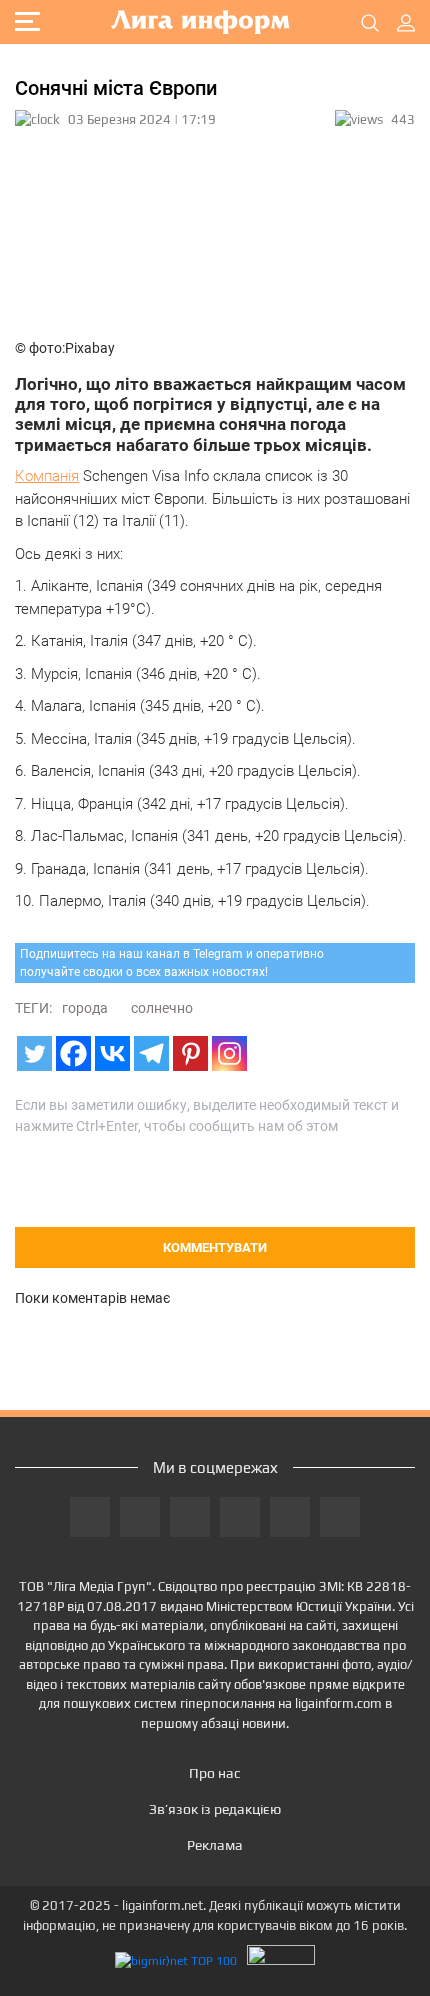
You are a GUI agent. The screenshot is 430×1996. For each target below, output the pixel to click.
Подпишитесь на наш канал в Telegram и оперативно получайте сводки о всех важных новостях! (172, 963)
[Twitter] (34, 1053)
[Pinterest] (190, 1053)
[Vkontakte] (112, 1053)
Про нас (215, 1773)
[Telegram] (151, 1053)
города (85, 1008)
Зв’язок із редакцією (215, 1809)
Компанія (47, 476)
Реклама (215, 1845)
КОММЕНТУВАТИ (215, 1247)
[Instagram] (229, 1053)
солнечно (162, 1008)
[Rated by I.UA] (281, 1960)
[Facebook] (73, 1053)
